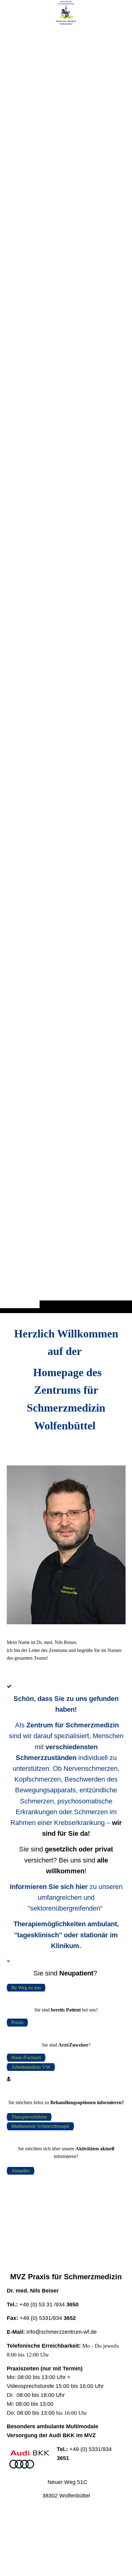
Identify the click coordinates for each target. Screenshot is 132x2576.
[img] (66, 669)
